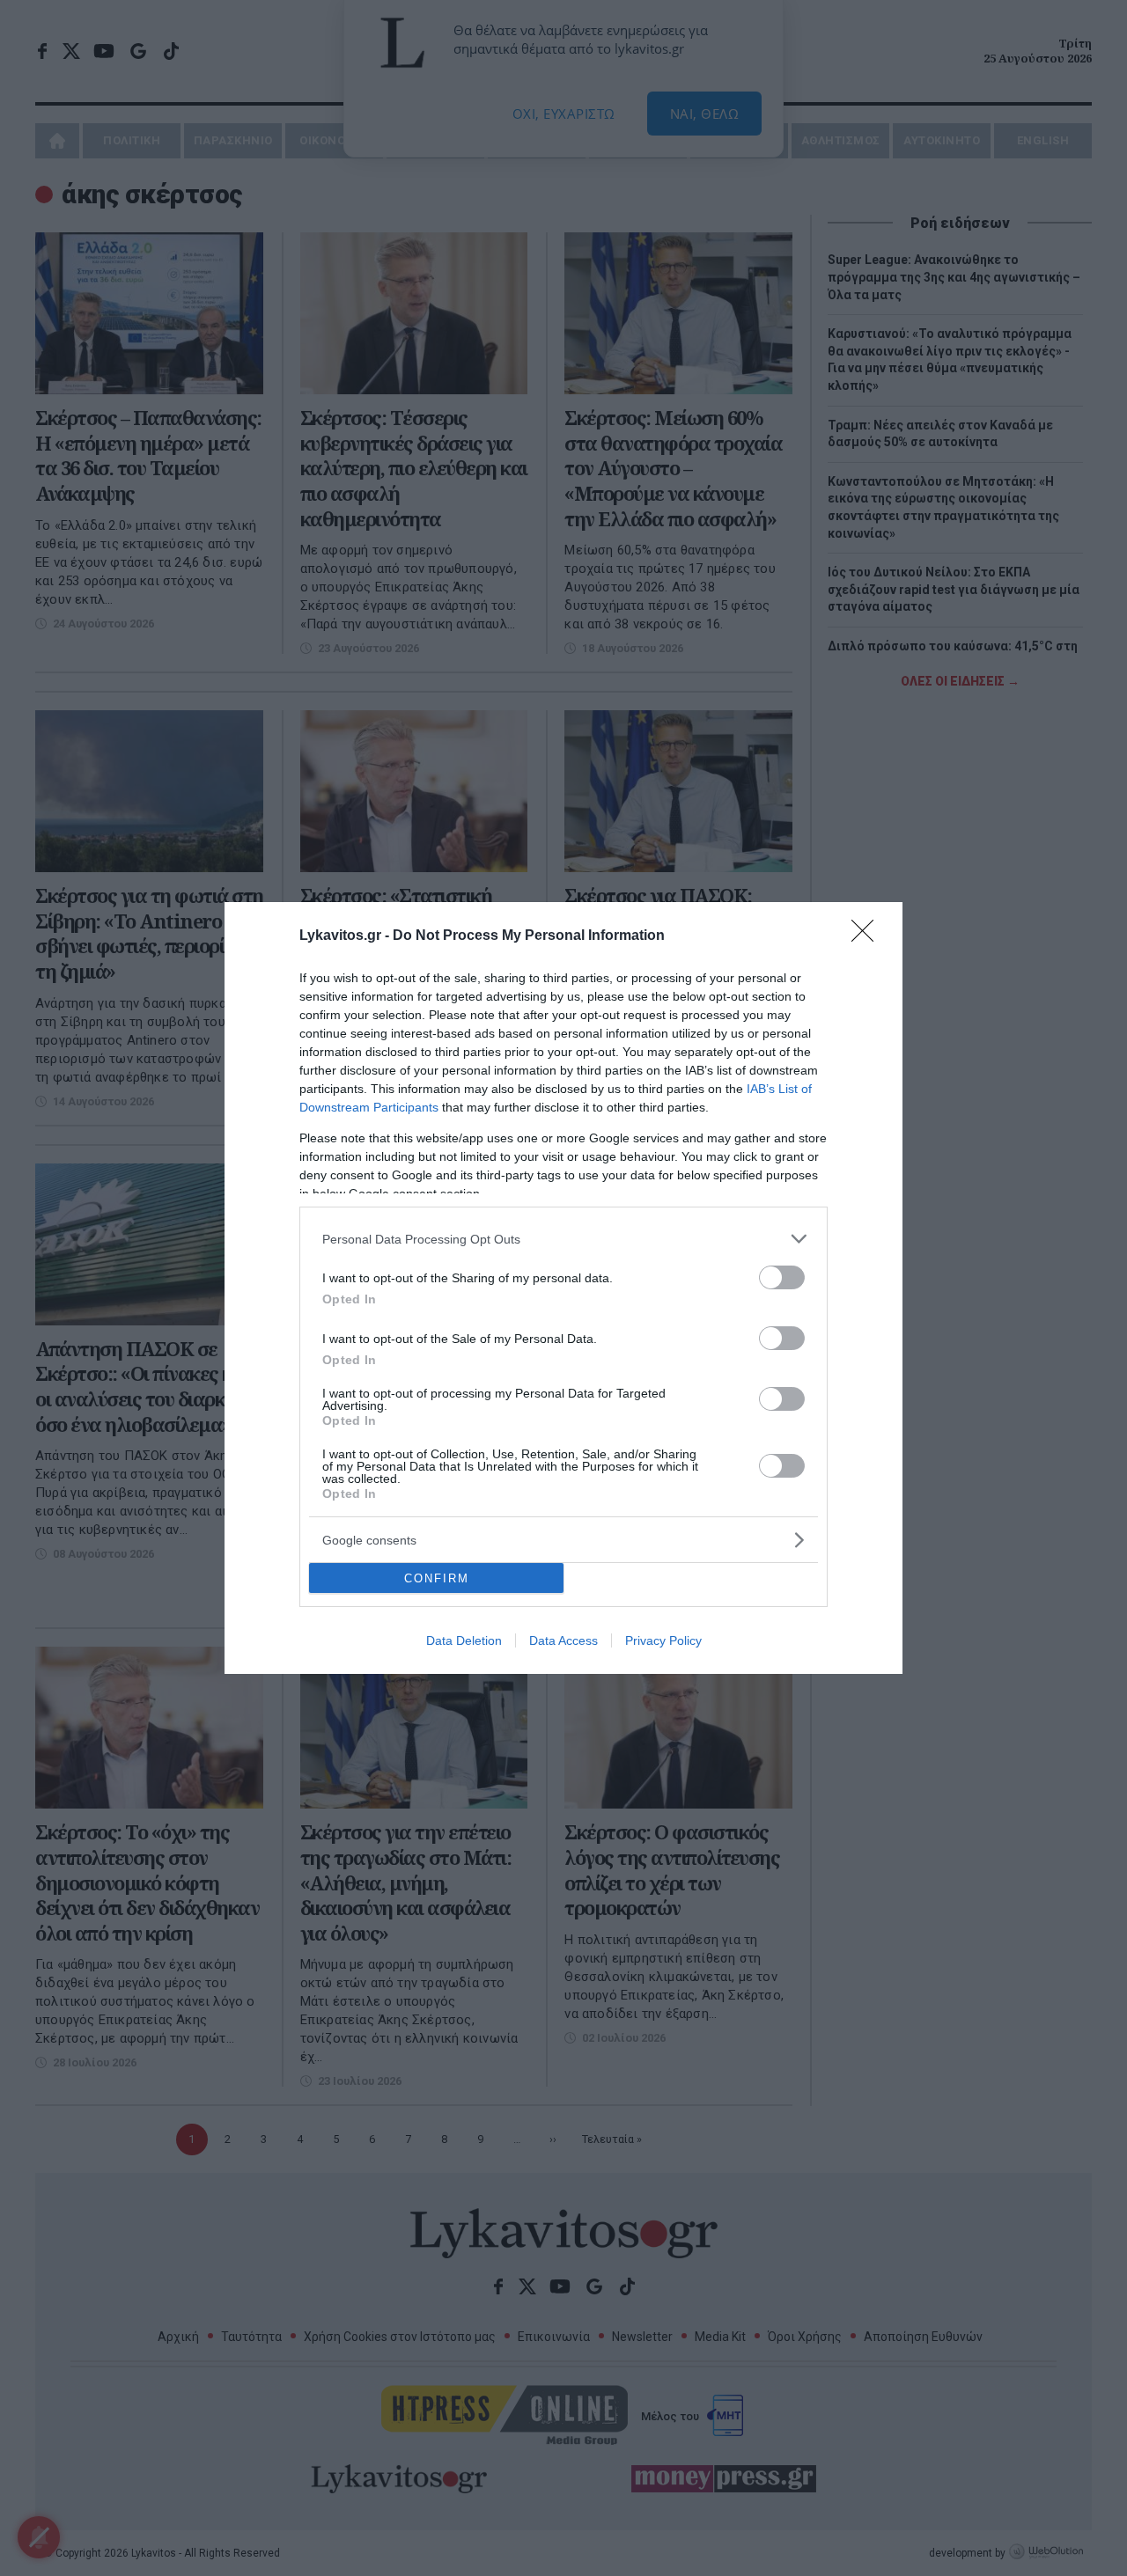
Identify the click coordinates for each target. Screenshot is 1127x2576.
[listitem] (563, 1239)
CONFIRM (437, 1578)
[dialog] (563, 1288)
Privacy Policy (663, 1640)
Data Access (563, 1640)
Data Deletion (464, 1640)
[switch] (782, 1277)
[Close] (868, 936)
